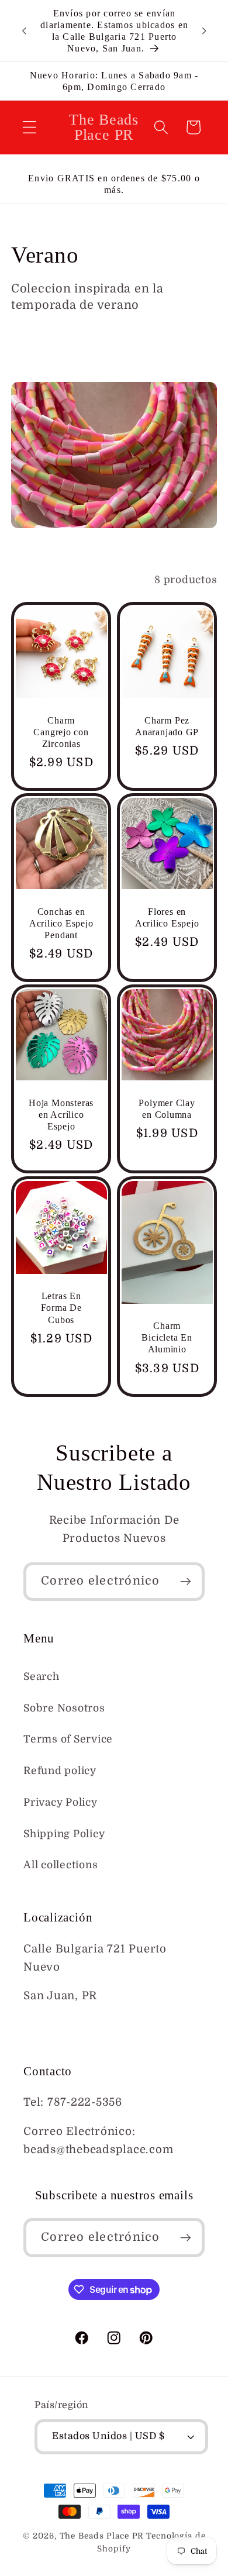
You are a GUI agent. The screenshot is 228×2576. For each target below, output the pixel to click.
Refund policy (60, 1771)
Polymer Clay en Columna (167, 1109)
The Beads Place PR (102, 2536)
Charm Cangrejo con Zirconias (61, 731)
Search (42, 1676)
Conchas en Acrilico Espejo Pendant (61, 923)
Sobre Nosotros (64, 1708)
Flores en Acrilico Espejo (167, 917)
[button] (30, 127)
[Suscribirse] (186, 1582)
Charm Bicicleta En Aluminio (167, 1337)
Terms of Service (68, 1739)
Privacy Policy (61, 1802)
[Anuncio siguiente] (204, 31)
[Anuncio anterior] (24, 31)
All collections (61, 1865)
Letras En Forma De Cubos (61, 1308)
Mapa (39, 2025)
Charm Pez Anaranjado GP (167, 726)
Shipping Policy (64, 1834)
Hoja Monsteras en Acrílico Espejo (61, 1115)
